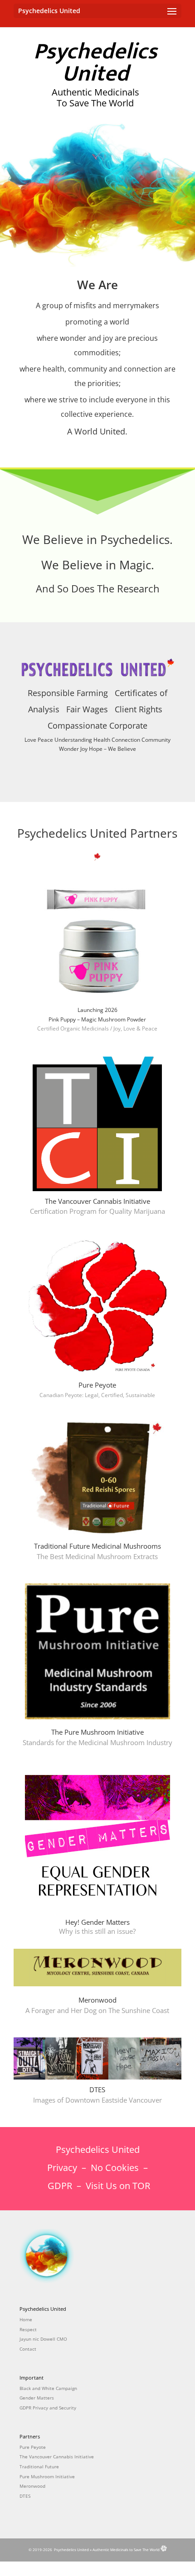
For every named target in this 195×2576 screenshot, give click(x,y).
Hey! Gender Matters (97, 1927)
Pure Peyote (97, 1385)
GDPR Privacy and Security (48, 2408)
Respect (28, 2329)
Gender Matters (37, 2398)
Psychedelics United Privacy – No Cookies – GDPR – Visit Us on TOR (98, 2168)
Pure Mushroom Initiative (47, 2476)
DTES (25, 2496)
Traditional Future (39, 2466)
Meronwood (32, 2486)
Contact (28, 2349)
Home (26, 2319)
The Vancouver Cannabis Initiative (57, 2457)
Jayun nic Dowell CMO (43, 2339)
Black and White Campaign (48, 2388)
